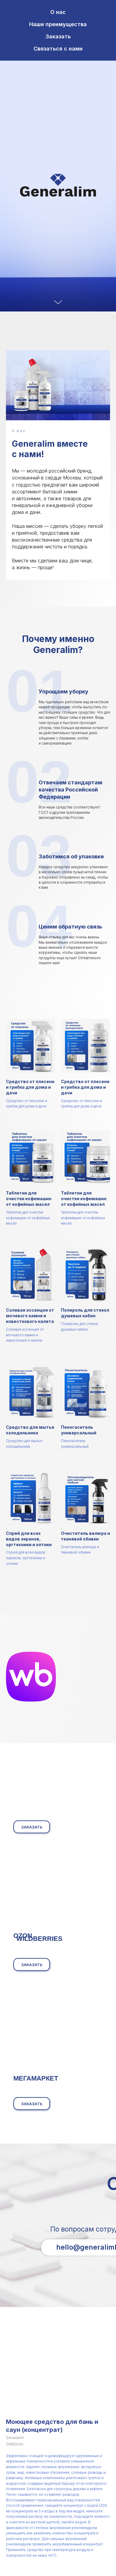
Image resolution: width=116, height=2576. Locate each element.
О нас (58, 12)
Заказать (58, 36)
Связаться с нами (58, 49)
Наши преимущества (58, 24)
